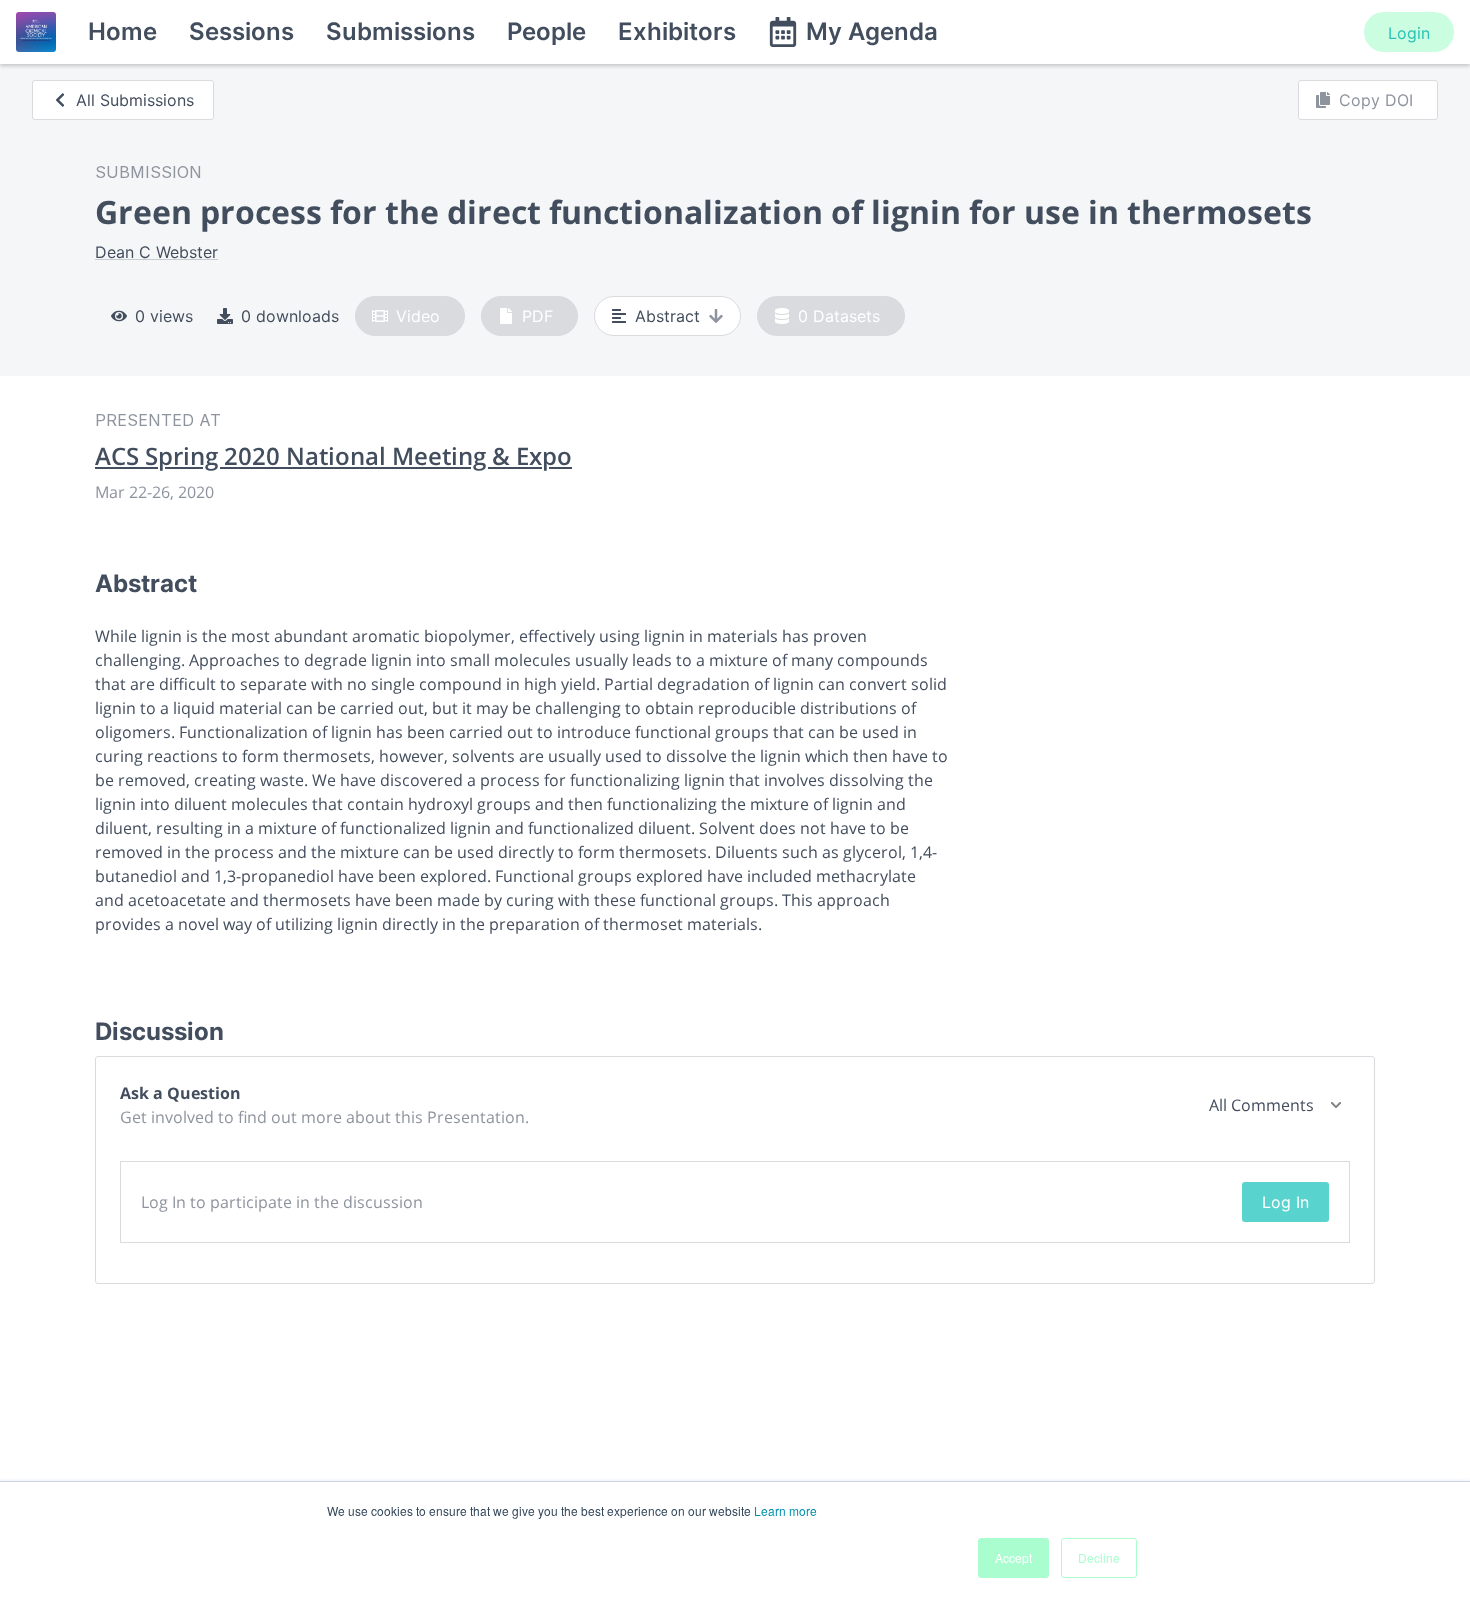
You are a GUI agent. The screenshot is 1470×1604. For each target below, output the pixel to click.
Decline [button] (1099, 1557)
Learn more (785, 1510)
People (546, 31)
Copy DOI (1376, 100)
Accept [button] (1013, 1557)
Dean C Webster (156, 252)
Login (1409, 33)
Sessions (241, 31)
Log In (1285, 1202)
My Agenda (872, 31)
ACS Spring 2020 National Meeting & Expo (333, 456)
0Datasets (839, 316)
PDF (537, 316)
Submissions (400, 31)
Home (122, 31)
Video (418, 316)
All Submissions (135, 100)
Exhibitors (677, 31)
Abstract (667, 316)
